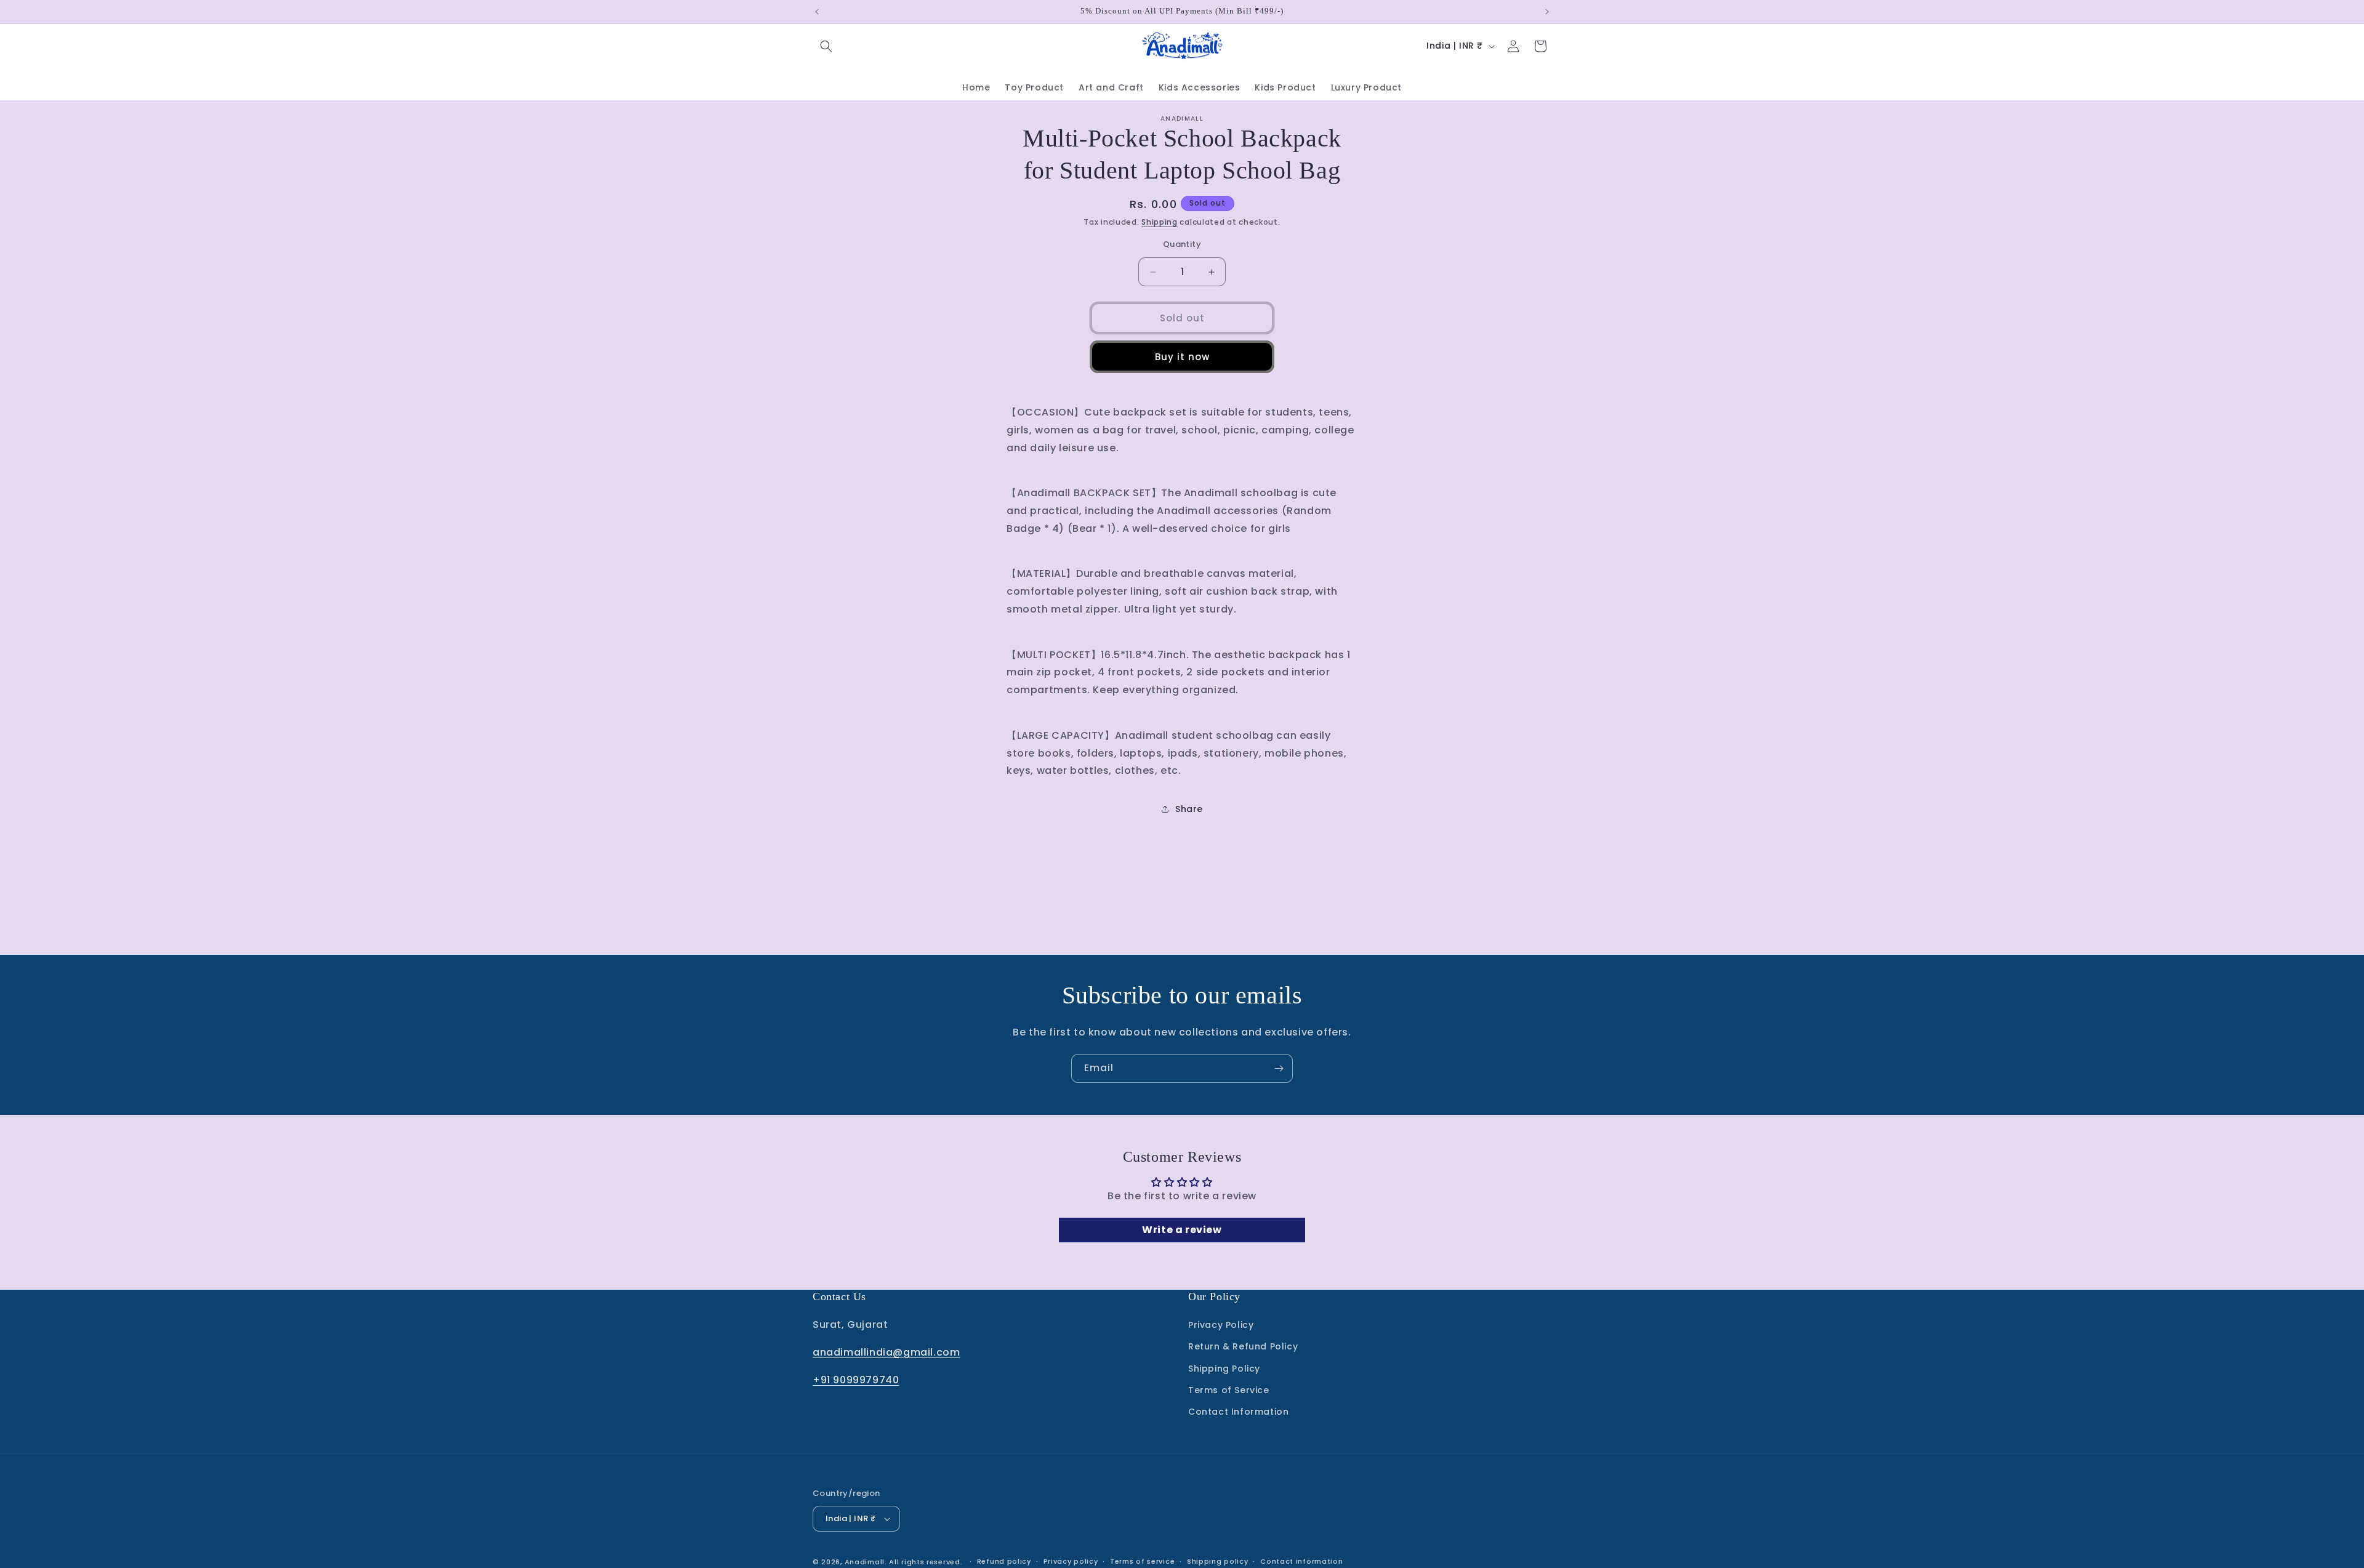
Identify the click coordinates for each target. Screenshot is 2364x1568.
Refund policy (1004, 1561)
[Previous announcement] (817, 12)
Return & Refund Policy (1243, 1346)
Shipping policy (1218, 1561)
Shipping (1160, 222)
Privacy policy (1071, 1561)
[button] (826, 46)
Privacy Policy (1221, 1325)
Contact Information (1238, 1412)
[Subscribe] (1279, 1068)
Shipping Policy (1224, 1369)
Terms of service (1142, 1561)
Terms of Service (1229, 1390)
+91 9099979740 (856, 1380)
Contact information (1301, 1561)
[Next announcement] (1547, 12)
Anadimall (865, 1562)
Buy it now (1182, 357)
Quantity (1182, 244)
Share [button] (1189, 809)
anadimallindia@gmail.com (886, 1352)
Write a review (1182, 1230)
